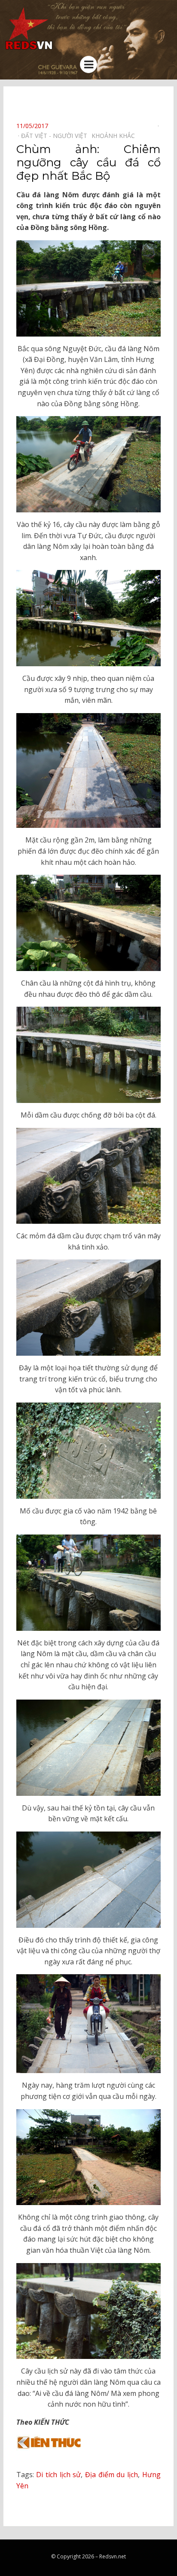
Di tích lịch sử (58, 2475)
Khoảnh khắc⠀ (115, 136)
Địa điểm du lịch (111, 2475)
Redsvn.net (113, 2556)
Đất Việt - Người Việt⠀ (56, 136)
